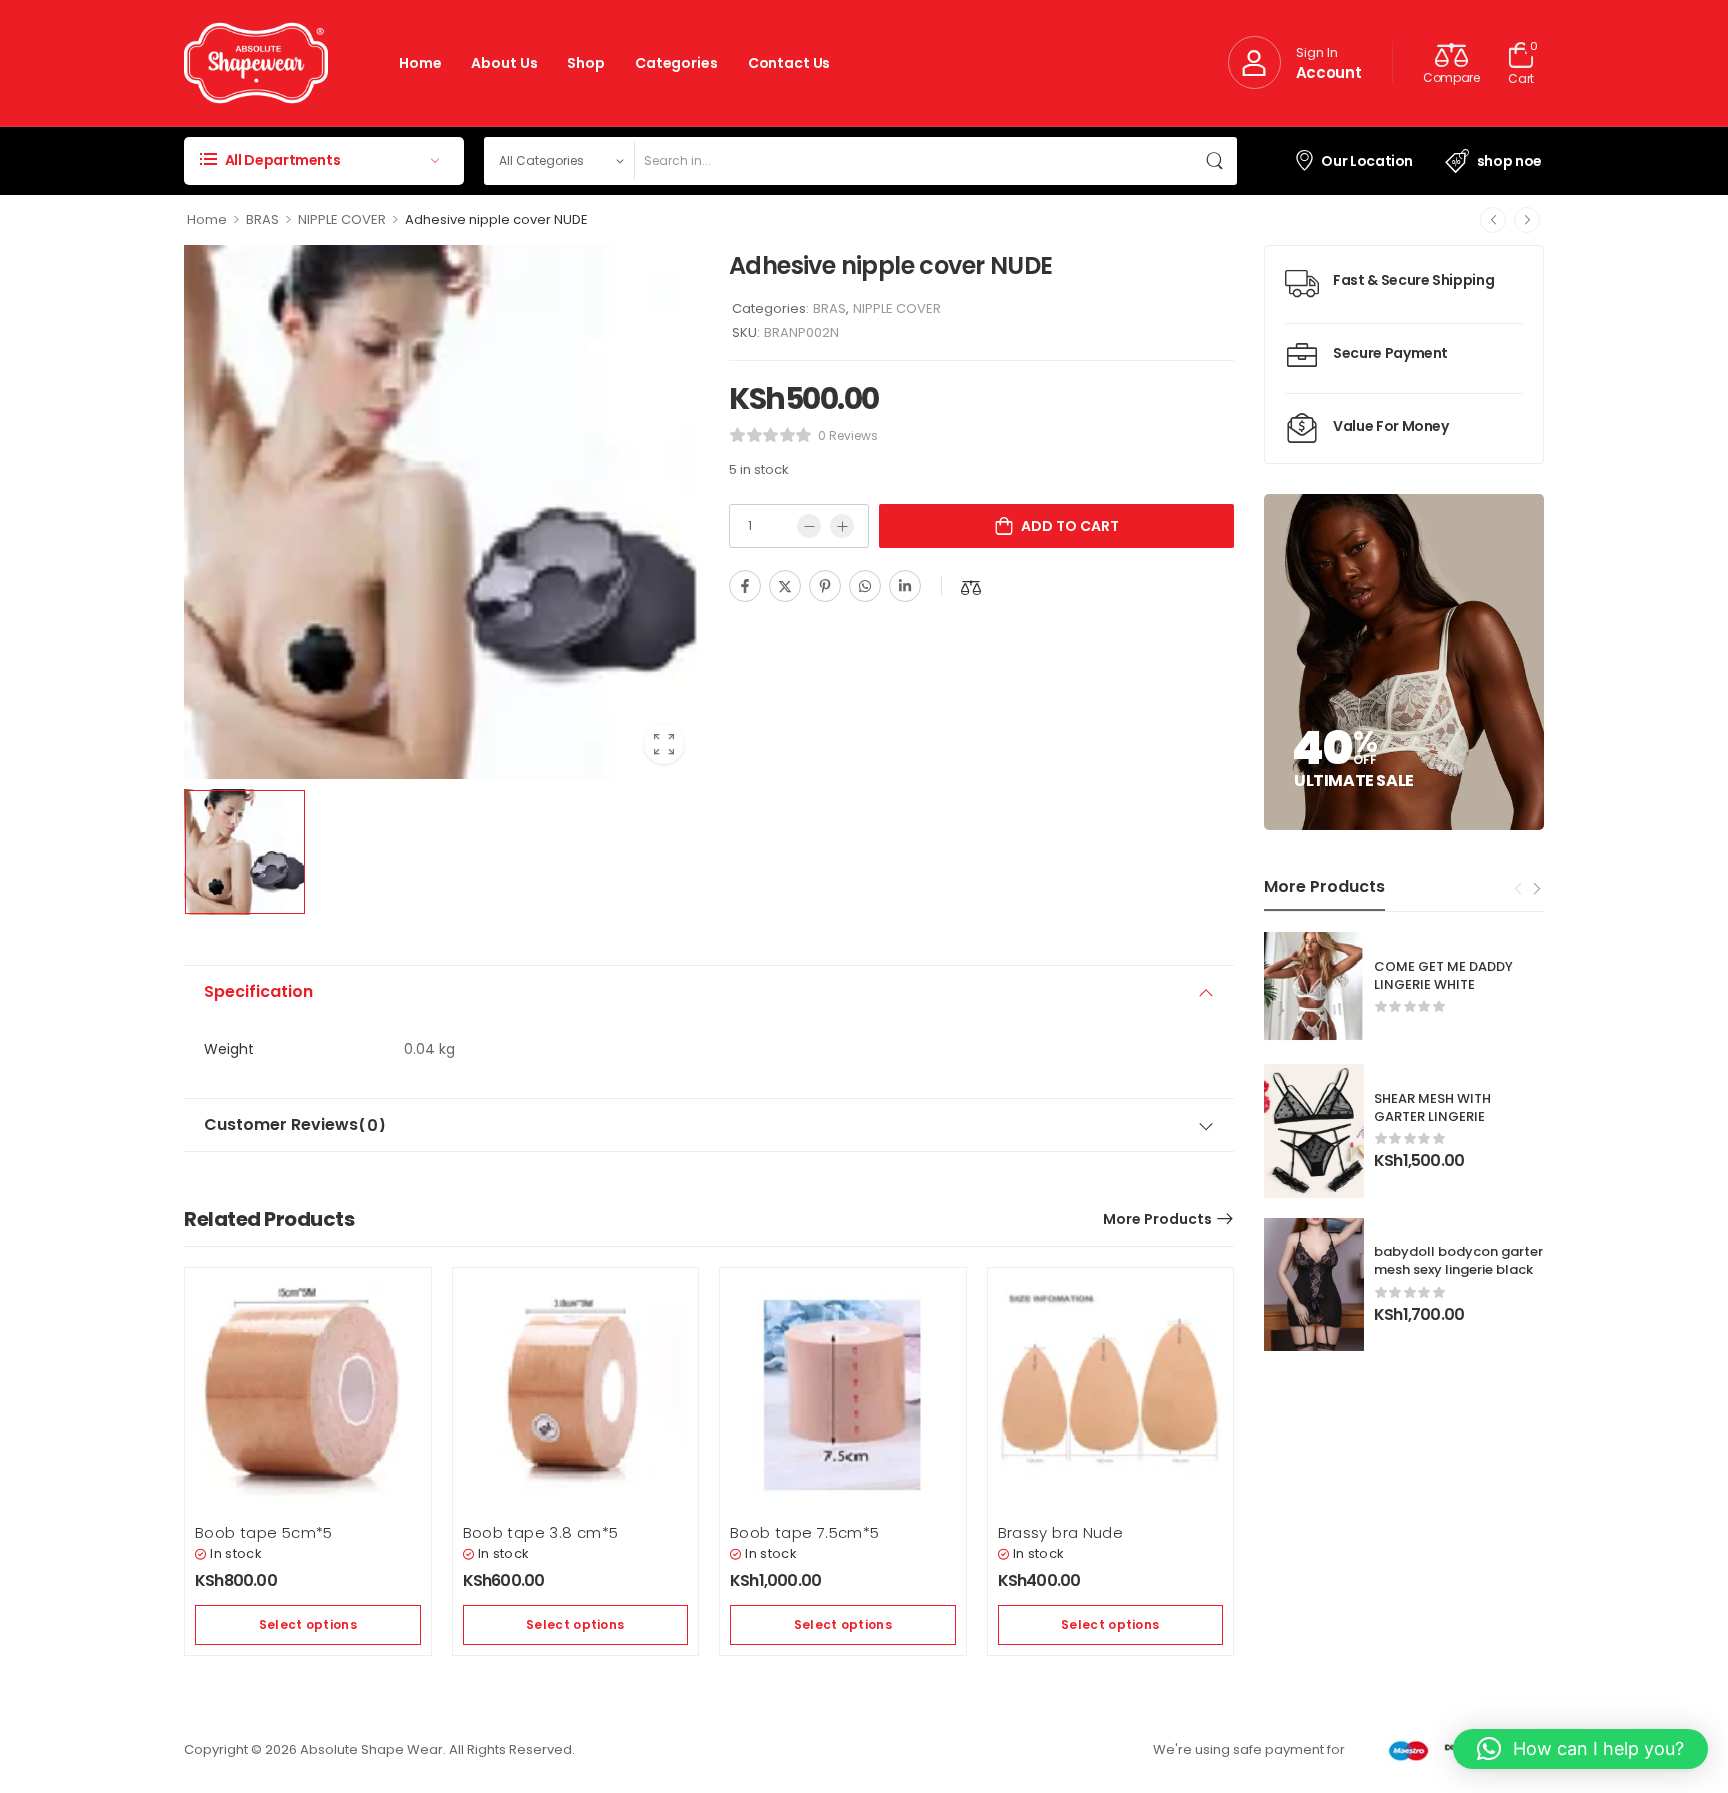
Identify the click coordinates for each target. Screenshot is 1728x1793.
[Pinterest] (825, 586)
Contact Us (789, 63)
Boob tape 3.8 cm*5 (541, 1532)
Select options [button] (308, 1624)
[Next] (1527, 220)
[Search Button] (1217, 161)
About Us (504, 63)
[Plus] (842, 526)
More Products (1157, 1219)
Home (420, 63)
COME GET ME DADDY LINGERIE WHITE (1443, 975)
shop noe (1509, 161)
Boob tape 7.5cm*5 (804, 1532)
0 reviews (848, 435)
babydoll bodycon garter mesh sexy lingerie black (1458, 1260)
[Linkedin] (905, 586)
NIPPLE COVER (342, 219)
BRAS (262, 219)
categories (676, 63)
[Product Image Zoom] (664, 744)
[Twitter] (785, 586)
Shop (585, 63)
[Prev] (1493, 220)
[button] (1580, 1749)
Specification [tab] (258, 991)
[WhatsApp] (865, 586)
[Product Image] (441, 512)
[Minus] (809, 526)
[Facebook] (745, 586)
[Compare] (971, 587)
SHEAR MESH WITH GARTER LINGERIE (1432, 1107)
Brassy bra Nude (1061, 1532)
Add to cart (1070, 526)
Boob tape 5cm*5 (264, 1532)
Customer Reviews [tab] (295, 1125)
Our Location (1367, 161)
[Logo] (256, 63)
